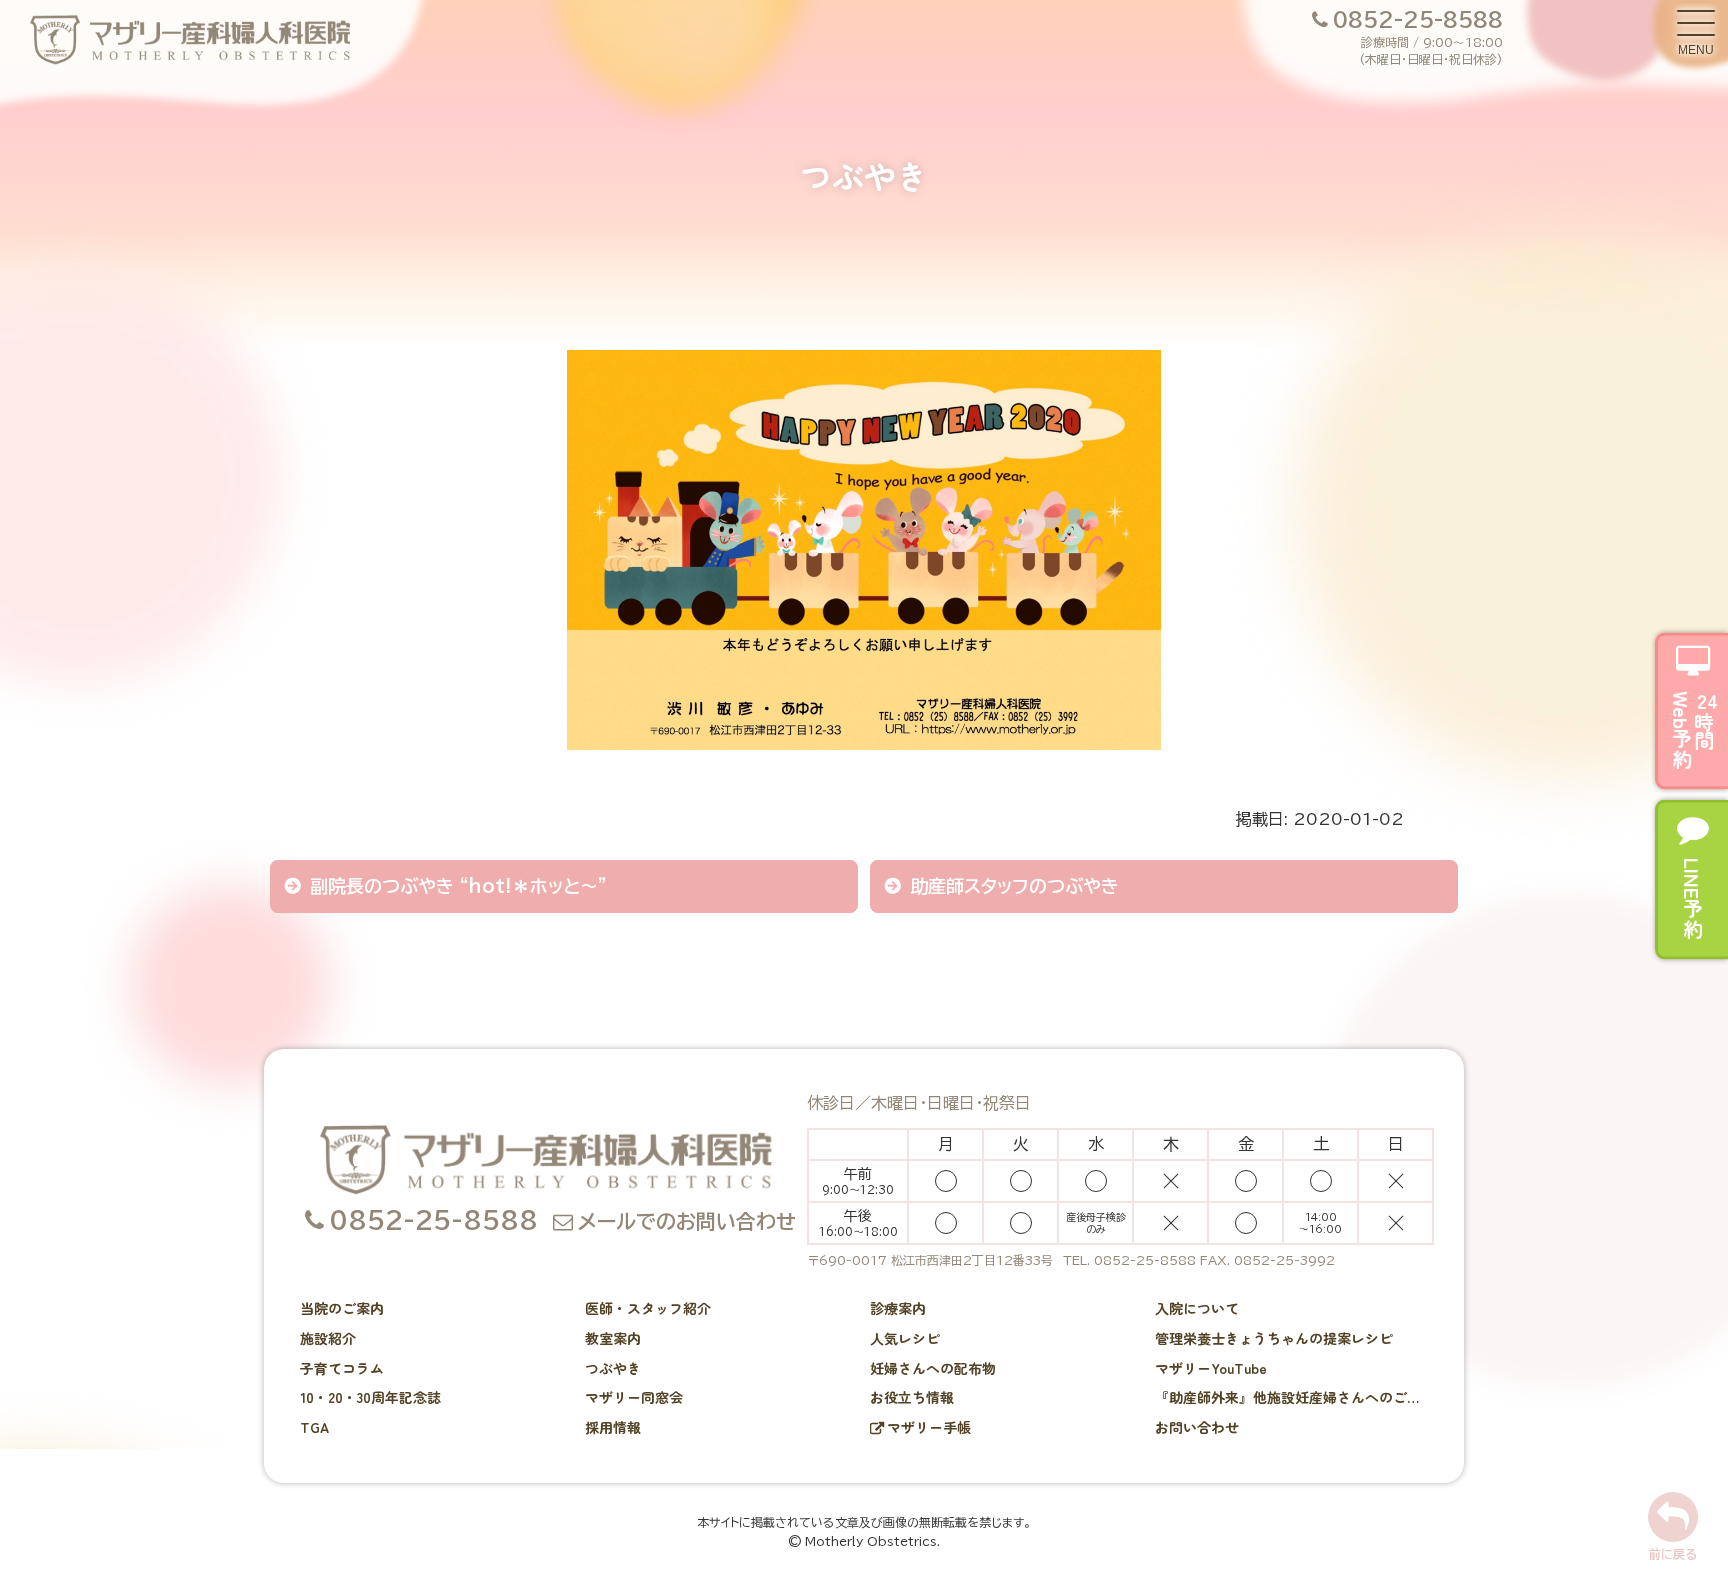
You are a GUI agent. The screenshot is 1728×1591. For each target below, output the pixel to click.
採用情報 (613, 1427)
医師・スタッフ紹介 (648, 1308)
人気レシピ (905, 1338)
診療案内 (898, 1308)
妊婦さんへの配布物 (933, 1368)
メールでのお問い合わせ (687, 1221)
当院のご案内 (342, 1308)
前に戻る (1673, 1554)
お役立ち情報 (912, 1397)
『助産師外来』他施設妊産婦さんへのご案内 (1292, 1397)
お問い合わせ (1197, 1427)
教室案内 (613, 1338)
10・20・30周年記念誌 (370, 1397)
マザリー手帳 (929, 1427)
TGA (314, 1427)
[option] (864, 564)
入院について (1197, 1308)
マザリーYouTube (1211, 1368)
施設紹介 (328, 1338)
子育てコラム (342, 1368)
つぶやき (613, 1368)
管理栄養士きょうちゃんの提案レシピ (1274, 1338)
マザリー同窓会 (634, 1397)
